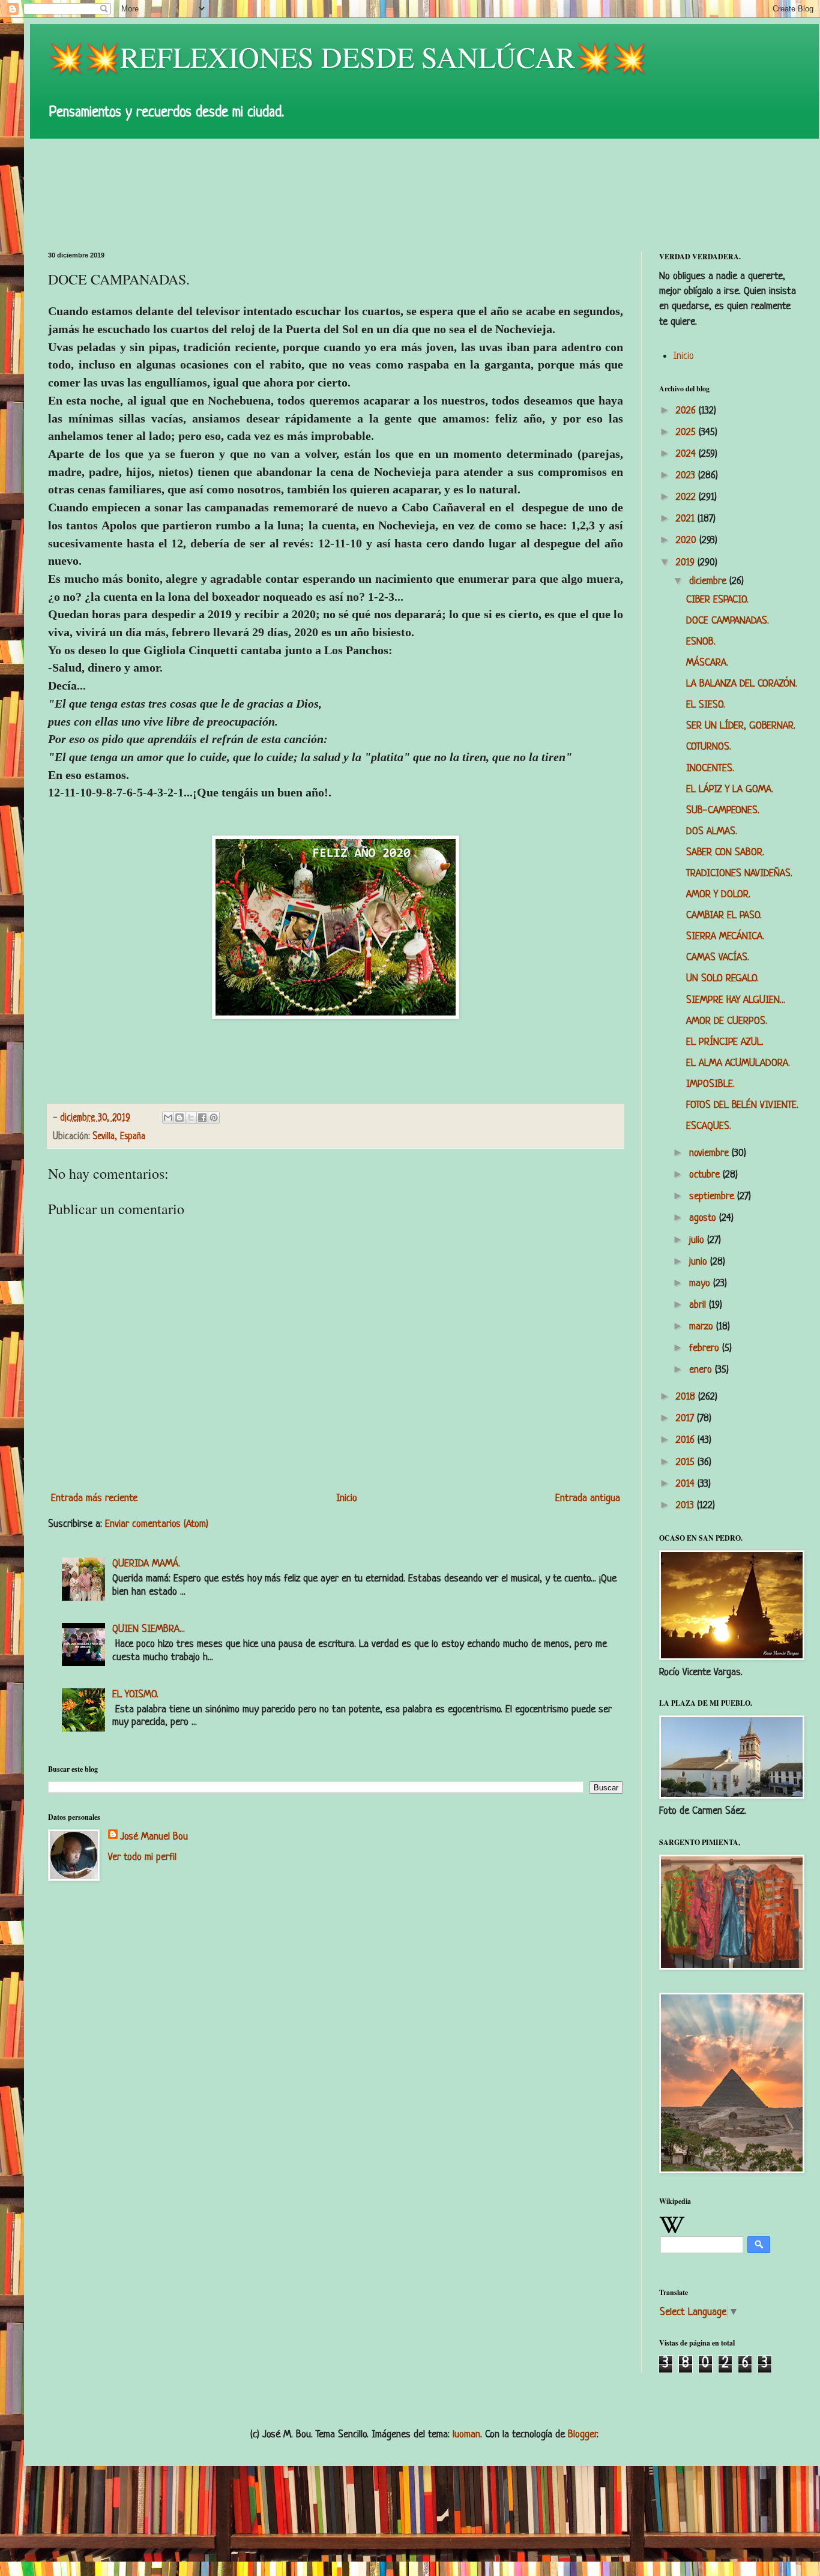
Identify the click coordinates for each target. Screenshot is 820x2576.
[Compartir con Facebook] (202, 1118)
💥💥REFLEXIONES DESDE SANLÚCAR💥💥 (348, 56)
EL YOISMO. (135, 1695)
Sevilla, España (119, 1137)
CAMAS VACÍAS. (718, 958)
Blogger (582, 2435)
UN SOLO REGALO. (722, 979)
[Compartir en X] (191, 1118)
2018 (687, 1397)
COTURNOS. (709, 747)
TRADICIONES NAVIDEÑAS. (739, 874)
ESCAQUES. (709, 1126)
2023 (687, 476)
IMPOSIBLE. (710, 1084)
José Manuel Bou (154, 1837)
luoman (466, 2435)
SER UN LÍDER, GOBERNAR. (741, 726)
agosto (704, 1218)
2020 (688, 540)
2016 (687, 1440)
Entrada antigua (588, 1498)
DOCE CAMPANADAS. (728, 621)
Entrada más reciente (94, 1498)
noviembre (710, 1153)
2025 (687, 432)
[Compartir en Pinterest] (214, 1118)
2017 (686, 1419)
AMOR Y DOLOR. (718, 895)
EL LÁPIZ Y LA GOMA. (730, 790)
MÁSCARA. (707, 663)
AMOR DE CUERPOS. (727, 1021)
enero (702, 1370)
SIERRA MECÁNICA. (725, 937)
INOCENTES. (710, 769)
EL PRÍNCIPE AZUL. (725, 1042)
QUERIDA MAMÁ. (146, 1564)
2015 (687, 1462)
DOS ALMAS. (712, 832)
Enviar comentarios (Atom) (157, 1524)
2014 (687, 1484)
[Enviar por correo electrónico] (168, 1118)
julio (698, 1240)
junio (700, 1262)
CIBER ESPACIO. (717, 600)
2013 (686, 1506)
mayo (701, 1283)
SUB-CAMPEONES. (723, 811)
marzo (703, 1327)
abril (699, 1305)
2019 (687, 563)
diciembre (709, 581)
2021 (687, 519)
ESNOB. (701, 642)
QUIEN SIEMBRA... (149, 1629)
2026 (687, 411)
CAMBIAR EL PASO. (724, 916)
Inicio (347, 1498)
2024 (687, 454)
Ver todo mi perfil (142, 1857)
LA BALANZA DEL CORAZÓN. (742, 684)
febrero (706, 1348)
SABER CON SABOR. (725, 853)
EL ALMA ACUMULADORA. (738, 1063)
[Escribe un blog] (179, 1118)
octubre (706, 1175)
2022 (687, 497)
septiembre (713, 1196)
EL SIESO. (706, 705)
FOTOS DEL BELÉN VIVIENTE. (742, 1105)
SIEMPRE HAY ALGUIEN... (736, 1000)
